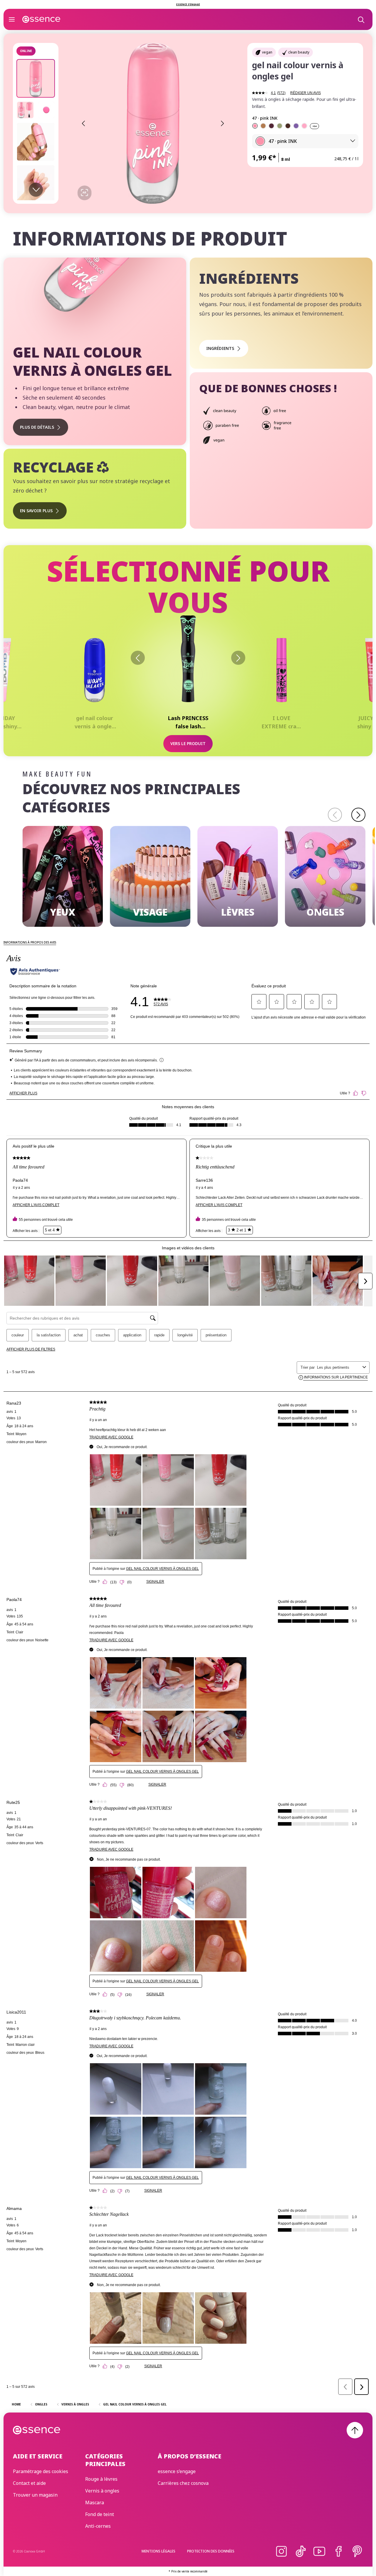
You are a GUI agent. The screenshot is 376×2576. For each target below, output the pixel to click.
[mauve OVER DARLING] (304, 126)
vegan (267, 52)
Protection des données (211, 2551)
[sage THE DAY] (280, 126)
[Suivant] (238, 658)
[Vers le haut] (355, 2430)
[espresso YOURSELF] (288, 126)
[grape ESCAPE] (296, 126)
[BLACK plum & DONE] (271, 126)
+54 (314, 126)
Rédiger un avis (305, 93)
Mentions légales (158, 2551)
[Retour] (138, 658)
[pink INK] (255, 126)
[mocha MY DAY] (263, 126)
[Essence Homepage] (41, 19)
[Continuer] (358, 815)
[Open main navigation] (12, 19)
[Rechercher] (361, 19)
